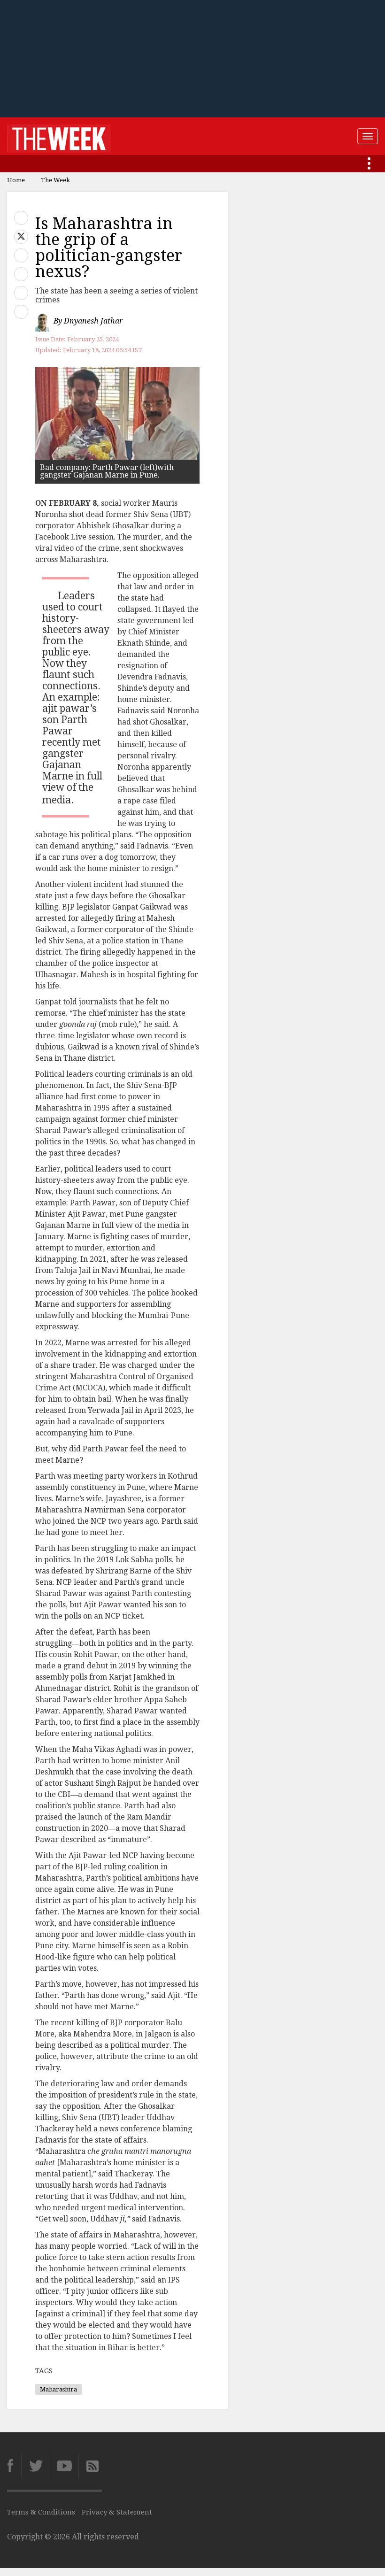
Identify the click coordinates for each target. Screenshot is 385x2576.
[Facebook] (14, 2466)
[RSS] (90, 2466)
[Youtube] (64, 2466)
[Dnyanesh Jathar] (43, 321)
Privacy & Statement (117, 2512)
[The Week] (59, 136)
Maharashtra (58, 2389)
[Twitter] (35, 2466)
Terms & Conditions (41, 2512)
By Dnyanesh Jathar (88, 321)
